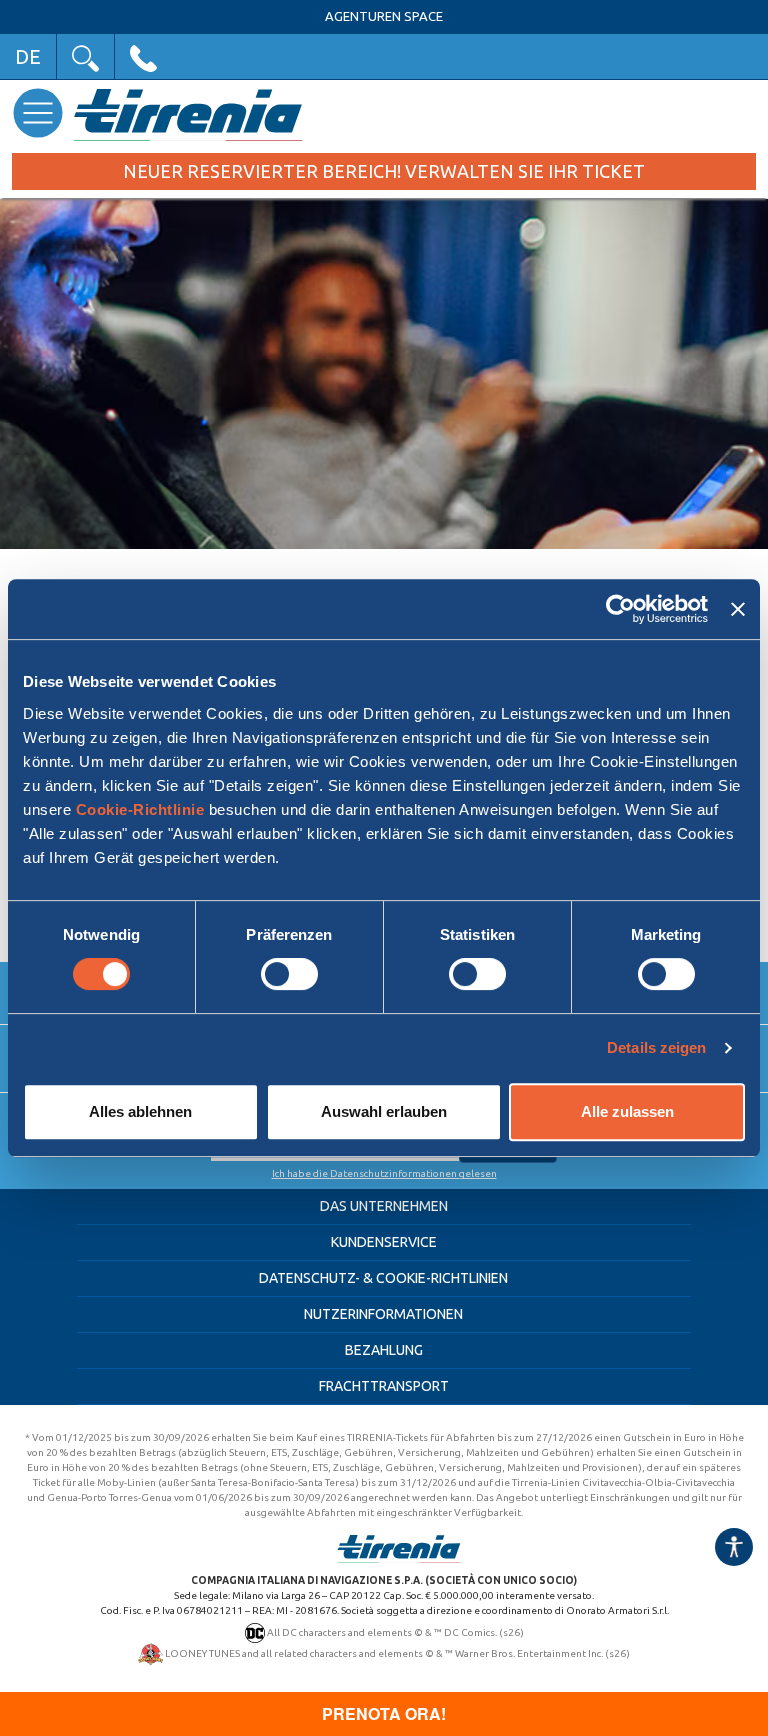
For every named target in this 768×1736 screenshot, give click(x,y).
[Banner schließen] (738, 609)
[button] (85, 56)
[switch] (289, 974)
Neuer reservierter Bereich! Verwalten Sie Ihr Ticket (384, 171)
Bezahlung (384, 1350)
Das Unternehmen (384, 1206)
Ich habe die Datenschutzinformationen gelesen (384, 1173)
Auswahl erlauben (384, 1111)
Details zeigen (656, 1047)
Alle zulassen (627, 1111)
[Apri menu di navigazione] (37, 112)
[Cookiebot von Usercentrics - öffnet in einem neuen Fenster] (620, 609)
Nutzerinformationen (383, 1314)
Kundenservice (384, 1242)
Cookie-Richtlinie (140, 809)
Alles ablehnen (140, 1111)
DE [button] (28, 56)
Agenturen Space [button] (384, 16)
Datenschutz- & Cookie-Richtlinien (383, 1278)
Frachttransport (384, 1386)
